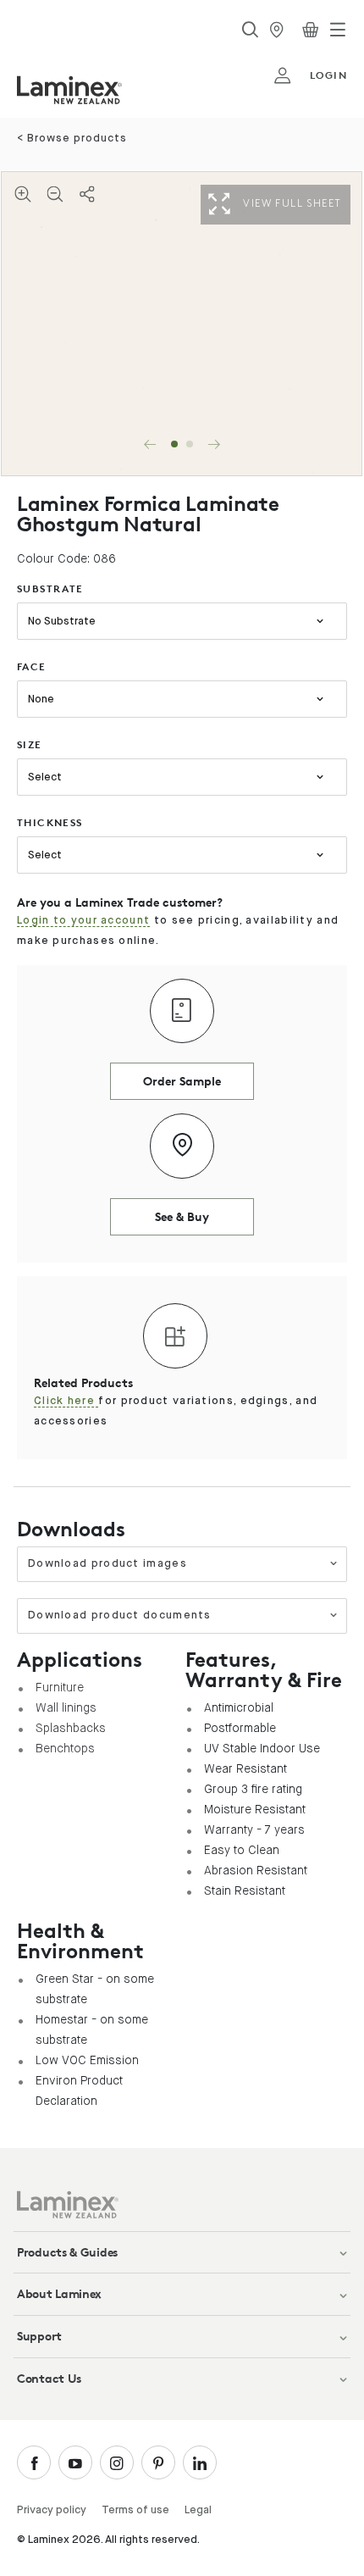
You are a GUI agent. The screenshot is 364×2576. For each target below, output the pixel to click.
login (328, 75)
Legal (198, 2510)
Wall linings (66, 1707)
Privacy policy (52, 2510)
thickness (50, 822)
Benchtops (65, 1748)
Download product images (108, 1564)
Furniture (60, 1687)
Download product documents (120, 1616)
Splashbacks (71, 1728)
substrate (50, 588)
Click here (66, 1401)
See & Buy (182, 1216)
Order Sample (182, 1081)
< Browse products (72, 139)
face (32, 666)
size (30, 744)
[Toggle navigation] (338, 30)
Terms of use (135, 2510)
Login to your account (83, 921)
